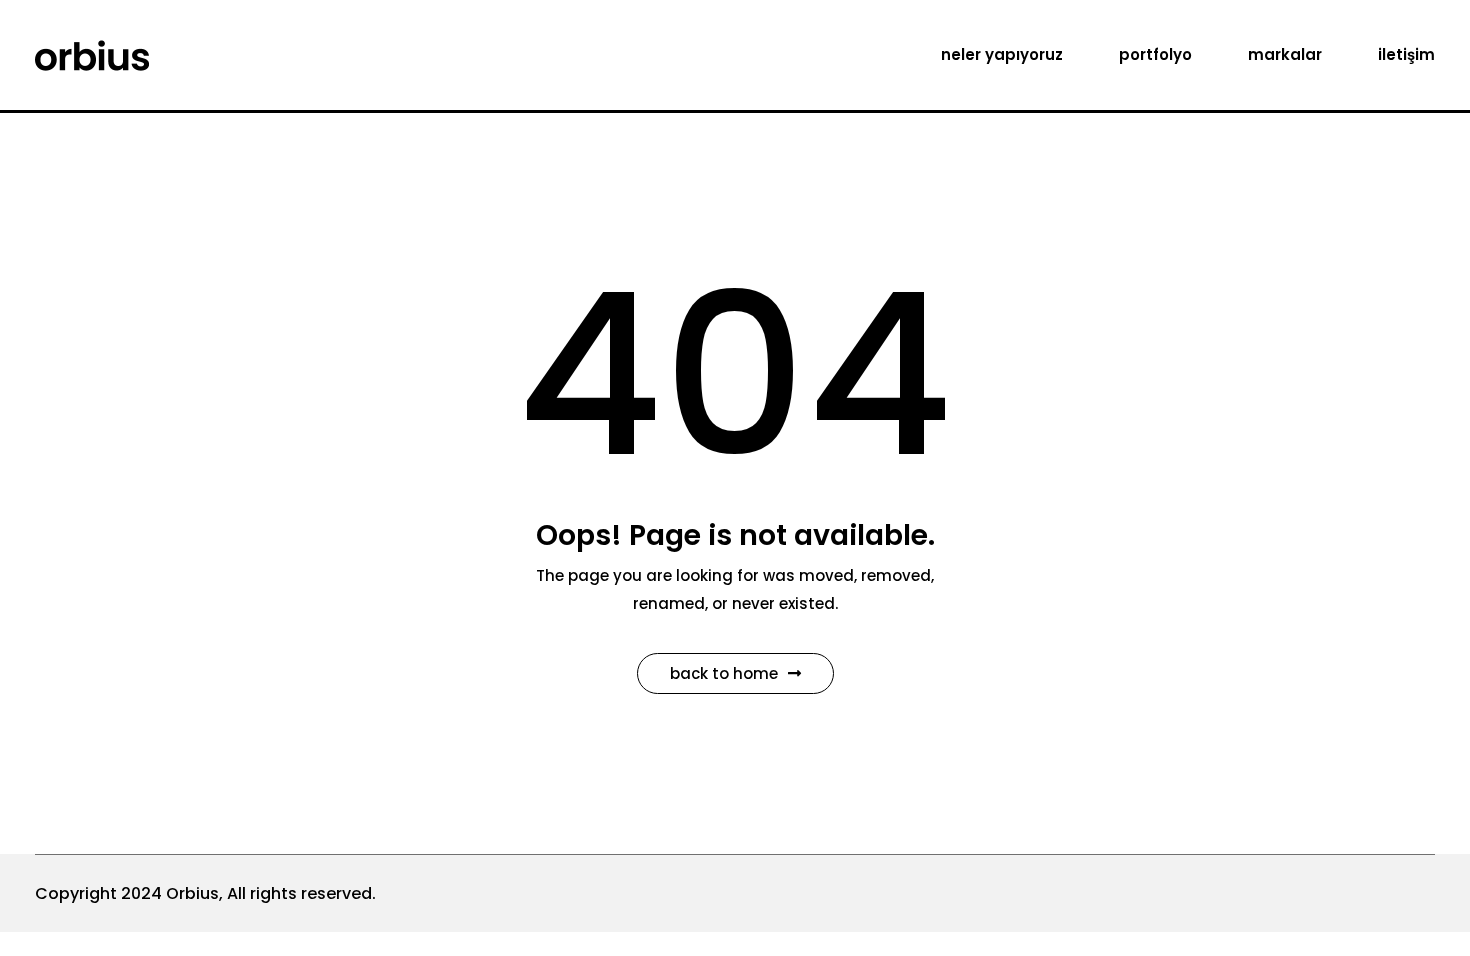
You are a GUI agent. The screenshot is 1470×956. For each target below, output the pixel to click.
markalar (1285, 54)
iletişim (1406, 54)
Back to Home (724, 673)
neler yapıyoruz (1002, 54)
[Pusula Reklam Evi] (92, 53)
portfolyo (1155, 54)
